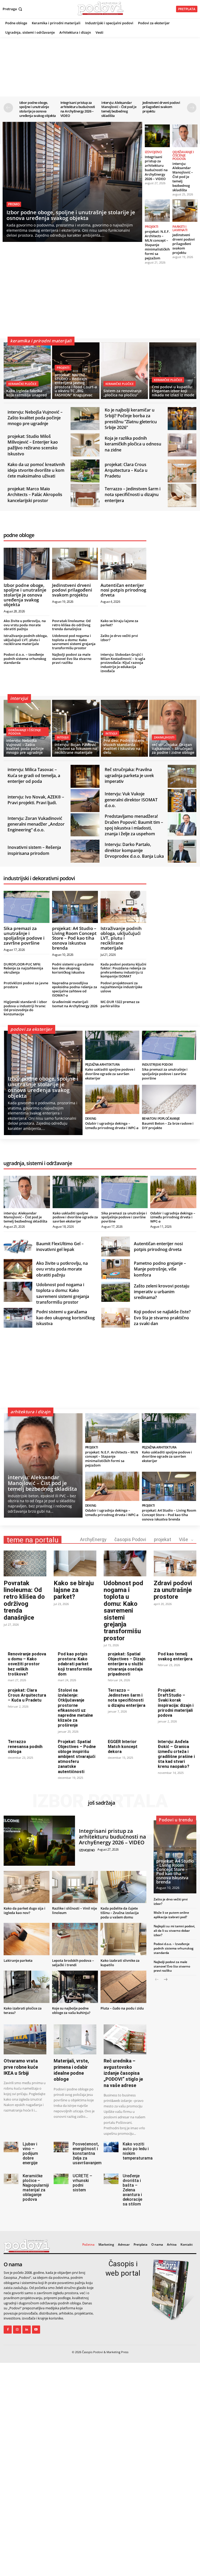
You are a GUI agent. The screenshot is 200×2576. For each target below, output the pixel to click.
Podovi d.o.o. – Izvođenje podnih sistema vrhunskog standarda (25, 658)
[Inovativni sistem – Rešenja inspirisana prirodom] (85, 851)
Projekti (152, 227)
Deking (91, 1119)
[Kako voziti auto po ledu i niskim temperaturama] (111, 2147)
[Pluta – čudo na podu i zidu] (123, 1987)
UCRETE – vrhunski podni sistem (82, 2183)
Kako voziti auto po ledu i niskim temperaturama (138, 2151)
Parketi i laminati (180, 228)
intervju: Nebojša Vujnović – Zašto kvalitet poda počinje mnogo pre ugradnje (35, 418)
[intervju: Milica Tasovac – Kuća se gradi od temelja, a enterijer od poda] (85, 776)
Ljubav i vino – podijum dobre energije (30, 2153)
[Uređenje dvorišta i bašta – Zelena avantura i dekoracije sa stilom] (111, 2179)
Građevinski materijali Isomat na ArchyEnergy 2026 (75, 1004)
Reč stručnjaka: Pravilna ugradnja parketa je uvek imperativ (129, 775)
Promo (14, 204)
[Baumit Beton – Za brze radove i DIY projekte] (169, 1099)
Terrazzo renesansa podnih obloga (25, 1747)
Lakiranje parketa (18, 1960)
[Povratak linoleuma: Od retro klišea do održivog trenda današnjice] (25, 1563)
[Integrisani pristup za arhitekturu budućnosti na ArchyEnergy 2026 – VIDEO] (157, 136)
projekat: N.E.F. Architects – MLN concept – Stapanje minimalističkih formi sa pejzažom (157, 245)
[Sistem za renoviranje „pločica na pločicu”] (124, 371)
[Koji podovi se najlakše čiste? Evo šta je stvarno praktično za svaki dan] (116, 1318)
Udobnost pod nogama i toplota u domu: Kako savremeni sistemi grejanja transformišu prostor (74, 642)
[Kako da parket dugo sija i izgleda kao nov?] (27, 1887)
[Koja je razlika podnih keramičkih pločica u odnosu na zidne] (182, 445)
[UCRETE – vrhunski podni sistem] (61, 2179)
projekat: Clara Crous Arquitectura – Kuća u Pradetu (126, 470)
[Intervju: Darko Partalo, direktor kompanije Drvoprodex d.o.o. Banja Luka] (182, 851)
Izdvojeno (153, 152)
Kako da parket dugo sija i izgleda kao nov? (24, 1910)
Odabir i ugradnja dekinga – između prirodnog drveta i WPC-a (112, 1126)
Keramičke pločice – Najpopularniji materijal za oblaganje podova (36, 2188)
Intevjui (63, 737)
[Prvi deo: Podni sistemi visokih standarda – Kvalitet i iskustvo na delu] (124, 728)
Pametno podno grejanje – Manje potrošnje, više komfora (160, 1269)
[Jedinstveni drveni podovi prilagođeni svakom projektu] (185, 211)
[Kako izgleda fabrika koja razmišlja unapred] (27, 371)
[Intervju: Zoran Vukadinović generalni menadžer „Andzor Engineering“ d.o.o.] (85, 825)
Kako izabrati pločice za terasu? (23, 2010)
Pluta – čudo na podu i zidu (122, 2008)
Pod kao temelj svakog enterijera (175, 1656)
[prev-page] (8, 108)
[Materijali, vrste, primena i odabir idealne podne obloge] (75, 2039)
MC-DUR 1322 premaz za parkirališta (120, 1004)
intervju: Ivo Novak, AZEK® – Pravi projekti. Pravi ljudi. (36, 800)
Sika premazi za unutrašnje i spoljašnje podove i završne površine (24, 936)
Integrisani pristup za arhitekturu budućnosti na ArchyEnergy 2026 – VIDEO (78, 109)
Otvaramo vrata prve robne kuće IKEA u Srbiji (21, 2067)
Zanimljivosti (164, 737)
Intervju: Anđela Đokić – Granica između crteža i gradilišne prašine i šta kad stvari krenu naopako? (176, 1754)
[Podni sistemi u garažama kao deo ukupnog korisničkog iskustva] (18, 1318)
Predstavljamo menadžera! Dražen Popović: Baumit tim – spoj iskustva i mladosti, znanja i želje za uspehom (134, 825)
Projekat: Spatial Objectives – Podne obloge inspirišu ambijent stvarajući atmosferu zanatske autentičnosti (77, 1757)
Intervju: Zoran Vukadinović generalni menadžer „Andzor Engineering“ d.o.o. (36, 824)
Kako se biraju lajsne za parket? (119, 623)
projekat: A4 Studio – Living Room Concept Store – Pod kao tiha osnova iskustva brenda (74, 938)
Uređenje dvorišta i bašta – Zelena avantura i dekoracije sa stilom (132, 2190)
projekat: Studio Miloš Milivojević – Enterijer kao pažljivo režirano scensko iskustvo (33, 445)
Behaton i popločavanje (161, 1119)
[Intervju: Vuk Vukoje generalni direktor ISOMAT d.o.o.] (182, 801)
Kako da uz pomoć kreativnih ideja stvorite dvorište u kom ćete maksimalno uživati (36, 470)
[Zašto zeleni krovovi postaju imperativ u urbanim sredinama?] (116, 1292)
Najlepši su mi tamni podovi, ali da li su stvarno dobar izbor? (174, 1931)
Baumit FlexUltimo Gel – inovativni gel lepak (60, 1247)
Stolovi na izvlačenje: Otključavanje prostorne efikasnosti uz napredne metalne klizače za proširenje (75, 1708)
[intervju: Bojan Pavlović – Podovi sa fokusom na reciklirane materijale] (76, 728)
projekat (162, 1539)
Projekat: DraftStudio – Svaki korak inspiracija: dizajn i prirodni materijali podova (176, 1703)
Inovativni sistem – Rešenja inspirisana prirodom (34, 850)
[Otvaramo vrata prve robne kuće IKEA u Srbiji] (25, 2039)
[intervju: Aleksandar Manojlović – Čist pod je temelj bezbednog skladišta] (185, 136)
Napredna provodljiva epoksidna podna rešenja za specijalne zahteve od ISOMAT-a (75, 989)
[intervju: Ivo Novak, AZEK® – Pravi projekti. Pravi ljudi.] (85, 801)
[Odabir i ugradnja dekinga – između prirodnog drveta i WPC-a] (112, 1099)
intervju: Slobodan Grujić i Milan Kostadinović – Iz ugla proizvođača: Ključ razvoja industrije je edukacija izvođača (123, 663)
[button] (13, 9)
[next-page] (192, 108)
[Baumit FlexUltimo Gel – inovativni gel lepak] (18, 1247)
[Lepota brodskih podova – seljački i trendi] (75, 1939)
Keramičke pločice (22, 384)
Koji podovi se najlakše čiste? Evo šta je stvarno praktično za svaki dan (162, 1318)
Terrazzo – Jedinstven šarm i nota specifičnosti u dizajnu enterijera (133, 495)
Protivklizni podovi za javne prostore (26, 985)
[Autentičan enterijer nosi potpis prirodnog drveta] (123, 564)
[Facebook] (8, 2330)
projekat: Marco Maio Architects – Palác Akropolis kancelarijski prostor (35, 495)
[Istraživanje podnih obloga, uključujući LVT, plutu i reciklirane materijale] (123, 907)
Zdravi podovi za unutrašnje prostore (173, 1590)
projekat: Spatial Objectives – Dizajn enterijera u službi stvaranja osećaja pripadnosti (127, 1664)
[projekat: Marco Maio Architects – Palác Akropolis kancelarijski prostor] (85, 495)
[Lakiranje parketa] (27, 1939)
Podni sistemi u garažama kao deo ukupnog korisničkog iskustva (73, 968)
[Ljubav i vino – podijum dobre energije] (11, 2147)
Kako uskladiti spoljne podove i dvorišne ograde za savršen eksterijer (110, 1074)
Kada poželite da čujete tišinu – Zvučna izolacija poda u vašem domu (120, 1913)
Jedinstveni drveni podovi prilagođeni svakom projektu (161, 107)
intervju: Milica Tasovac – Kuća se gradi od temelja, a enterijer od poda (34, 775)
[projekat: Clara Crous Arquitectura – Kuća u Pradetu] (182, 471)
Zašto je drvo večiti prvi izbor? (119, 638)
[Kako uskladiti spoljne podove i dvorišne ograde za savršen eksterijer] (112, 1045)
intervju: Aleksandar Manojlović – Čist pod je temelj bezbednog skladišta (119, 109)
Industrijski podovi (157, 1065)
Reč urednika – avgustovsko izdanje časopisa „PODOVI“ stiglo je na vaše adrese (123, 2073)
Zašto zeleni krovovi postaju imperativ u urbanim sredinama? (162, 1292)
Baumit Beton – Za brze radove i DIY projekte (168, 1126)
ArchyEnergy (93, 1539)
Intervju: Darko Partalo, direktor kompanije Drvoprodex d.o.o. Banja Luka (134, 850)
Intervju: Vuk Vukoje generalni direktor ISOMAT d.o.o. (131, 800)
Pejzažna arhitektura (102, 1065)
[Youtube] (36, 2330)
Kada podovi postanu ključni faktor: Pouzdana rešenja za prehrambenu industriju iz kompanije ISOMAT (123, 970)
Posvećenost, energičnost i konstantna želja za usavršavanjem (87, 2153)
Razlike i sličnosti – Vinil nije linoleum (74, 1910)
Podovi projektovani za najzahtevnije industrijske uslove (121, 987)
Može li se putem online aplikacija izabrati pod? (171, 1915)
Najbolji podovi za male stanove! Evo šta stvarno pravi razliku (72, 658)
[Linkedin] (26, 2330)
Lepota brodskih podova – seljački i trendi (73, 1963)
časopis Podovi (130, 1539)
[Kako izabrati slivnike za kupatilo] (123, 1939)
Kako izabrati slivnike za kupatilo (120, 1963)
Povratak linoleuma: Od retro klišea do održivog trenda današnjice (71, 625)
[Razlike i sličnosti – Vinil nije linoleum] (75, 1887)
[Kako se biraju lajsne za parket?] (75, 1563)
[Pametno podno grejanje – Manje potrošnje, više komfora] (116, 1269)
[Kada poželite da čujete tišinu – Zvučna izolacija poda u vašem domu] (123, 1887)
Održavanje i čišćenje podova (183, 155)
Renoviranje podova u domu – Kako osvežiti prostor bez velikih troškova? (27, 1664)
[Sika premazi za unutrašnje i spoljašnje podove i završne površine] (27, 907)
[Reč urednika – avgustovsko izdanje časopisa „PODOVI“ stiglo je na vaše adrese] (125, 2039)
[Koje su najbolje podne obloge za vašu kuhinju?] (75, 1987)
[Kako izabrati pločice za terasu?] (27, 1987)
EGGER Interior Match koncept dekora (123, 1747)
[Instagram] (17, 2330)
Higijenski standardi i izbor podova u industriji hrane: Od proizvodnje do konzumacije (25, 1008)
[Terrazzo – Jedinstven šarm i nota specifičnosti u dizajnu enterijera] (182, 495)
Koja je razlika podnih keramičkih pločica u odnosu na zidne (133, 444)
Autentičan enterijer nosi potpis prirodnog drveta (123, 590)
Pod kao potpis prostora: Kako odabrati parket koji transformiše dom (75, 1664)
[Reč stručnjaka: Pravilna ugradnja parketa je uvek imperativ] (182, 776)
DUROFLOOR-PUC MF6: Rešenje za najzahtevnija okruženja (23, 968)
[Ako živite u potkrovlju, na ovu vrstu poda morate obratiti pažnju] (18, 1269)
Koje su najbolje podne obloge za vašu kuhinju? (71, 2010)
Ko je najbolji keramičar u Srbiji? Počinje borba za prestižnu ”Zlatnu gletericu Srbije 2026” (131, 419)
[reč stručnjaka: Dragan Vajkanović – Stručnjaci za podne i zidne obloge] (173, 728)
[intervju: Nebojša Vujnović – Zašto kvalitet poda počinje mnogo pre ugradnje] (85, 419)
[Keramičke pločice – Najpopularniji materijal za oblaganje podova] (11, 2179)
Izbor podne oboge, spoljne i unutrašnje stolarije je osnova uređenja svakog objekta (38, 109)
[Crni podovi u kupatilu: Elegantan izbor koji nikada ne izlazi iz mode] (173, 371)
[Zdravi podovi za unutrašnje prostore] (175, 1563)
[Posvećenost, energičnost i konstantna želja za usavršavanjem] (61, 2147)
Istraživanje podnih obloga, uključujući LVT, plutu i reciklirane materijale (26, 640)
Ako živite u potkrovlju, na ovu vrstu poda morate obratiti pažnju (25, 625)
